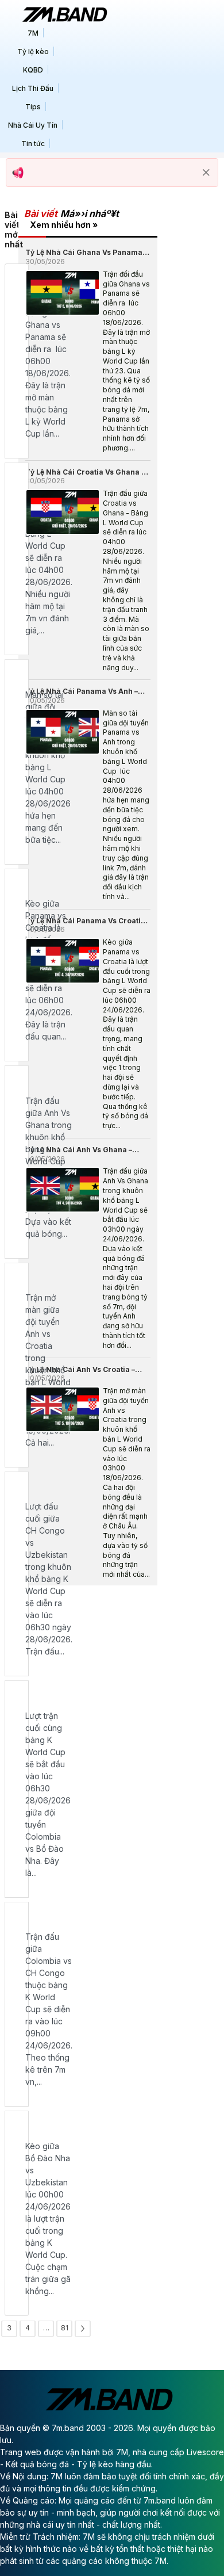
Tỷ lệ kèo (33, 51)
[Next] (83, 2329)
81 (65, 2328)
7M (33, 33)
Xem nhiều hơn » (64, 225)
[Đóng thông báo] (206, 173)
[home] (64, 14)
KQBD (33, 70)
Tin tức (33, 144)
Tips (33, 107)
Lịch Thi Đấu (33, 88)
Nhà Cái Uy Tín (33, 125)
